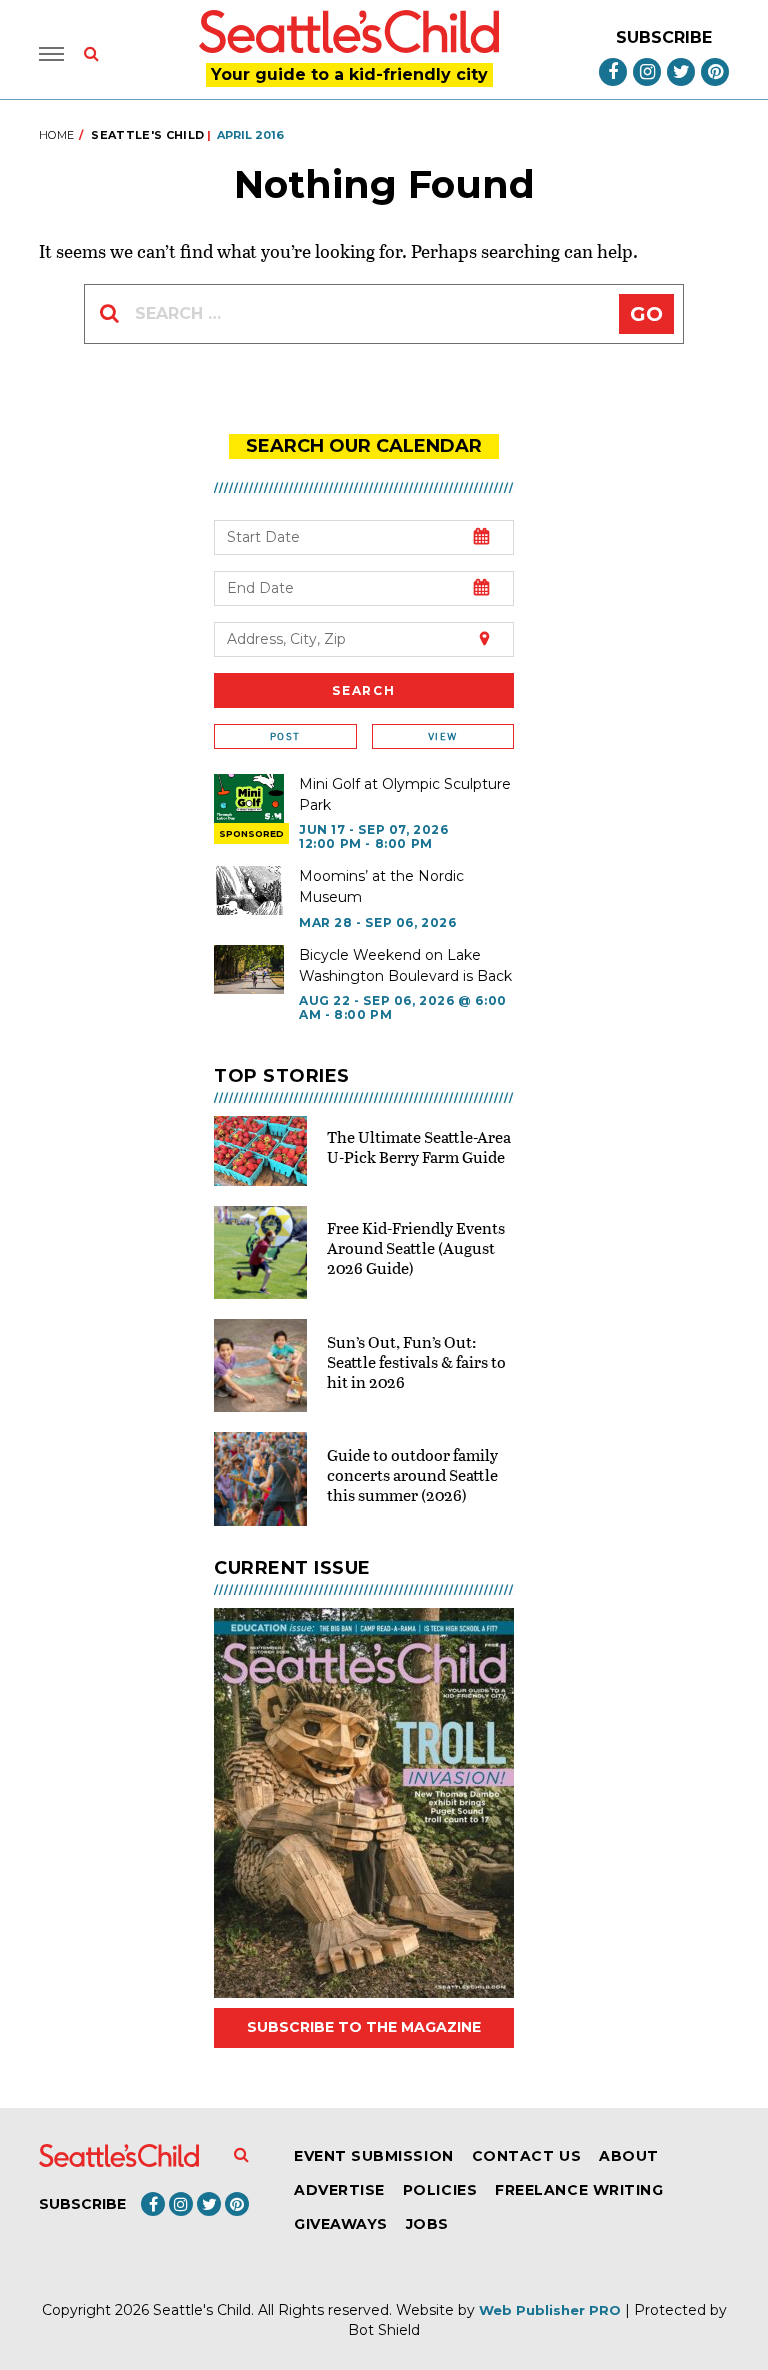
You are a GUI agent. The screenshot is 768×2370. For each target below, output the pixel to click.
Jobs (427, 2224)
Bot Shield (384, 2330)
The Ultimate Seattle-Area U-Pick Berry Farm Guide (419, 1146)
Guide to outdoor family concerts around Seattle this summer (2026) (412, 1474)
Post (285, 736)
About (629, 2156)
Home (56, 135)
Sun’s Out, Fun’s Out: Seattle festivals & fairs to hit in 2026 (416, 1361)
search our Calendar (364, 446)
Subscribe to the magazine (364, 2027)
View (442, 736)
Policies (440, 2190)
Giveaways (341, 2224)
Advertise (339, 2190)
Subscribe (664, 37)
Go (646, 314)
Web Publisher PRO (550, 2310)
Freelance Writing (579, 2190)
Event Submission (374, 2156)
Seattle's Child (147, 135)
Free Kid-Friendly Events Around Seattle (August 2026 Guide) (416, 1247)
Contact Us (526, 2156)
